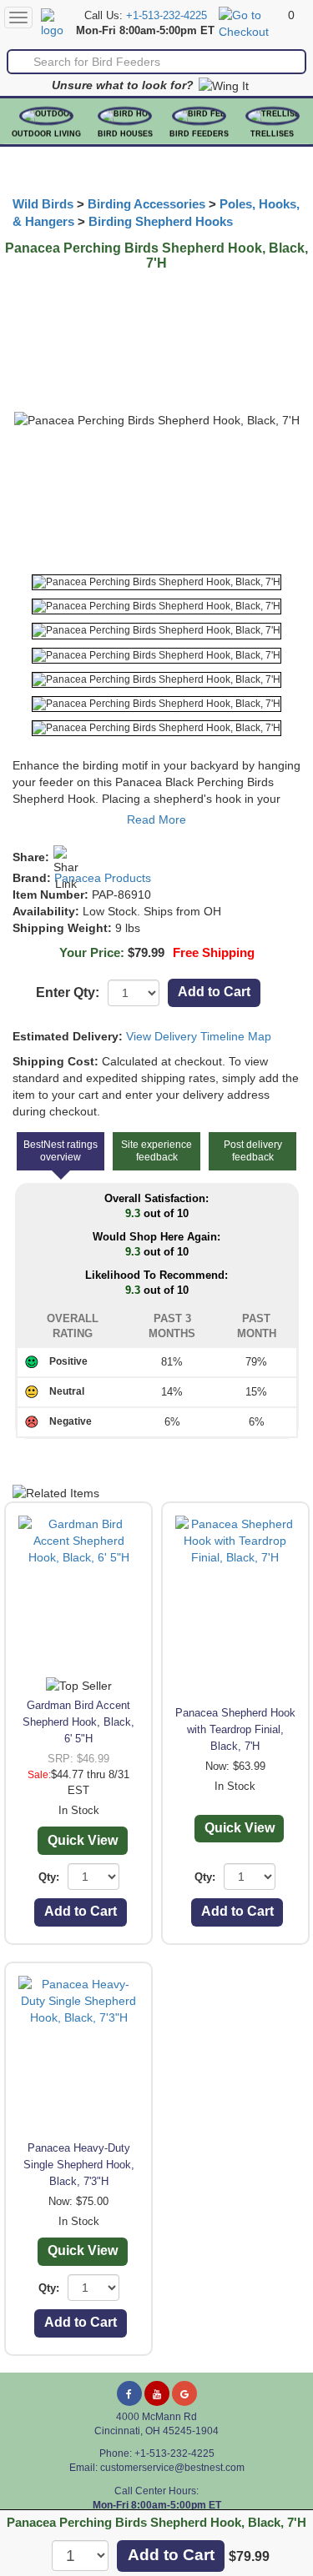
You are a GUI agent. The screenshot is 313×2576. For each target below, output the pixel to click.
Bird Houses (125, 134)
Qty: (49, 1877)
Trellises (272, 134)
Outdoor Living (46, 134)
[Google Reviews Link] (184, 2393)
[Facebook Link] (129, 2393)
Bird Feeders (199, 134)
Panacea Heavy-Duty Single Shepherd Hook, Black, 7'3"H (79, 2165)
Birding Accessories (146, 204)
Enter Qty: (68, 992)
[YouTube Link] (157, 2393)
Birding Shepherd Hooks (161, 222)
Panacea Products (103, 878)
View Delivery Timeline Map (199, 1036)
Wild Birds (43, 204)
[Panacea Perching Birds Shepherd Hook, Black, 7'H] (156, 582)
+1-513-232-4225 (167, 16)
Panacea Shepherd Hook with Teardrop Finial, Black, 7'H (235, 1729)
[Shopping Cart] (251, 23)
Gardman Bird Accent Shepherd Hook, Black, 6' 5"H (78, 1722)
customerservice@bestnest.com (172, 2468)
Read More (156, 819)
